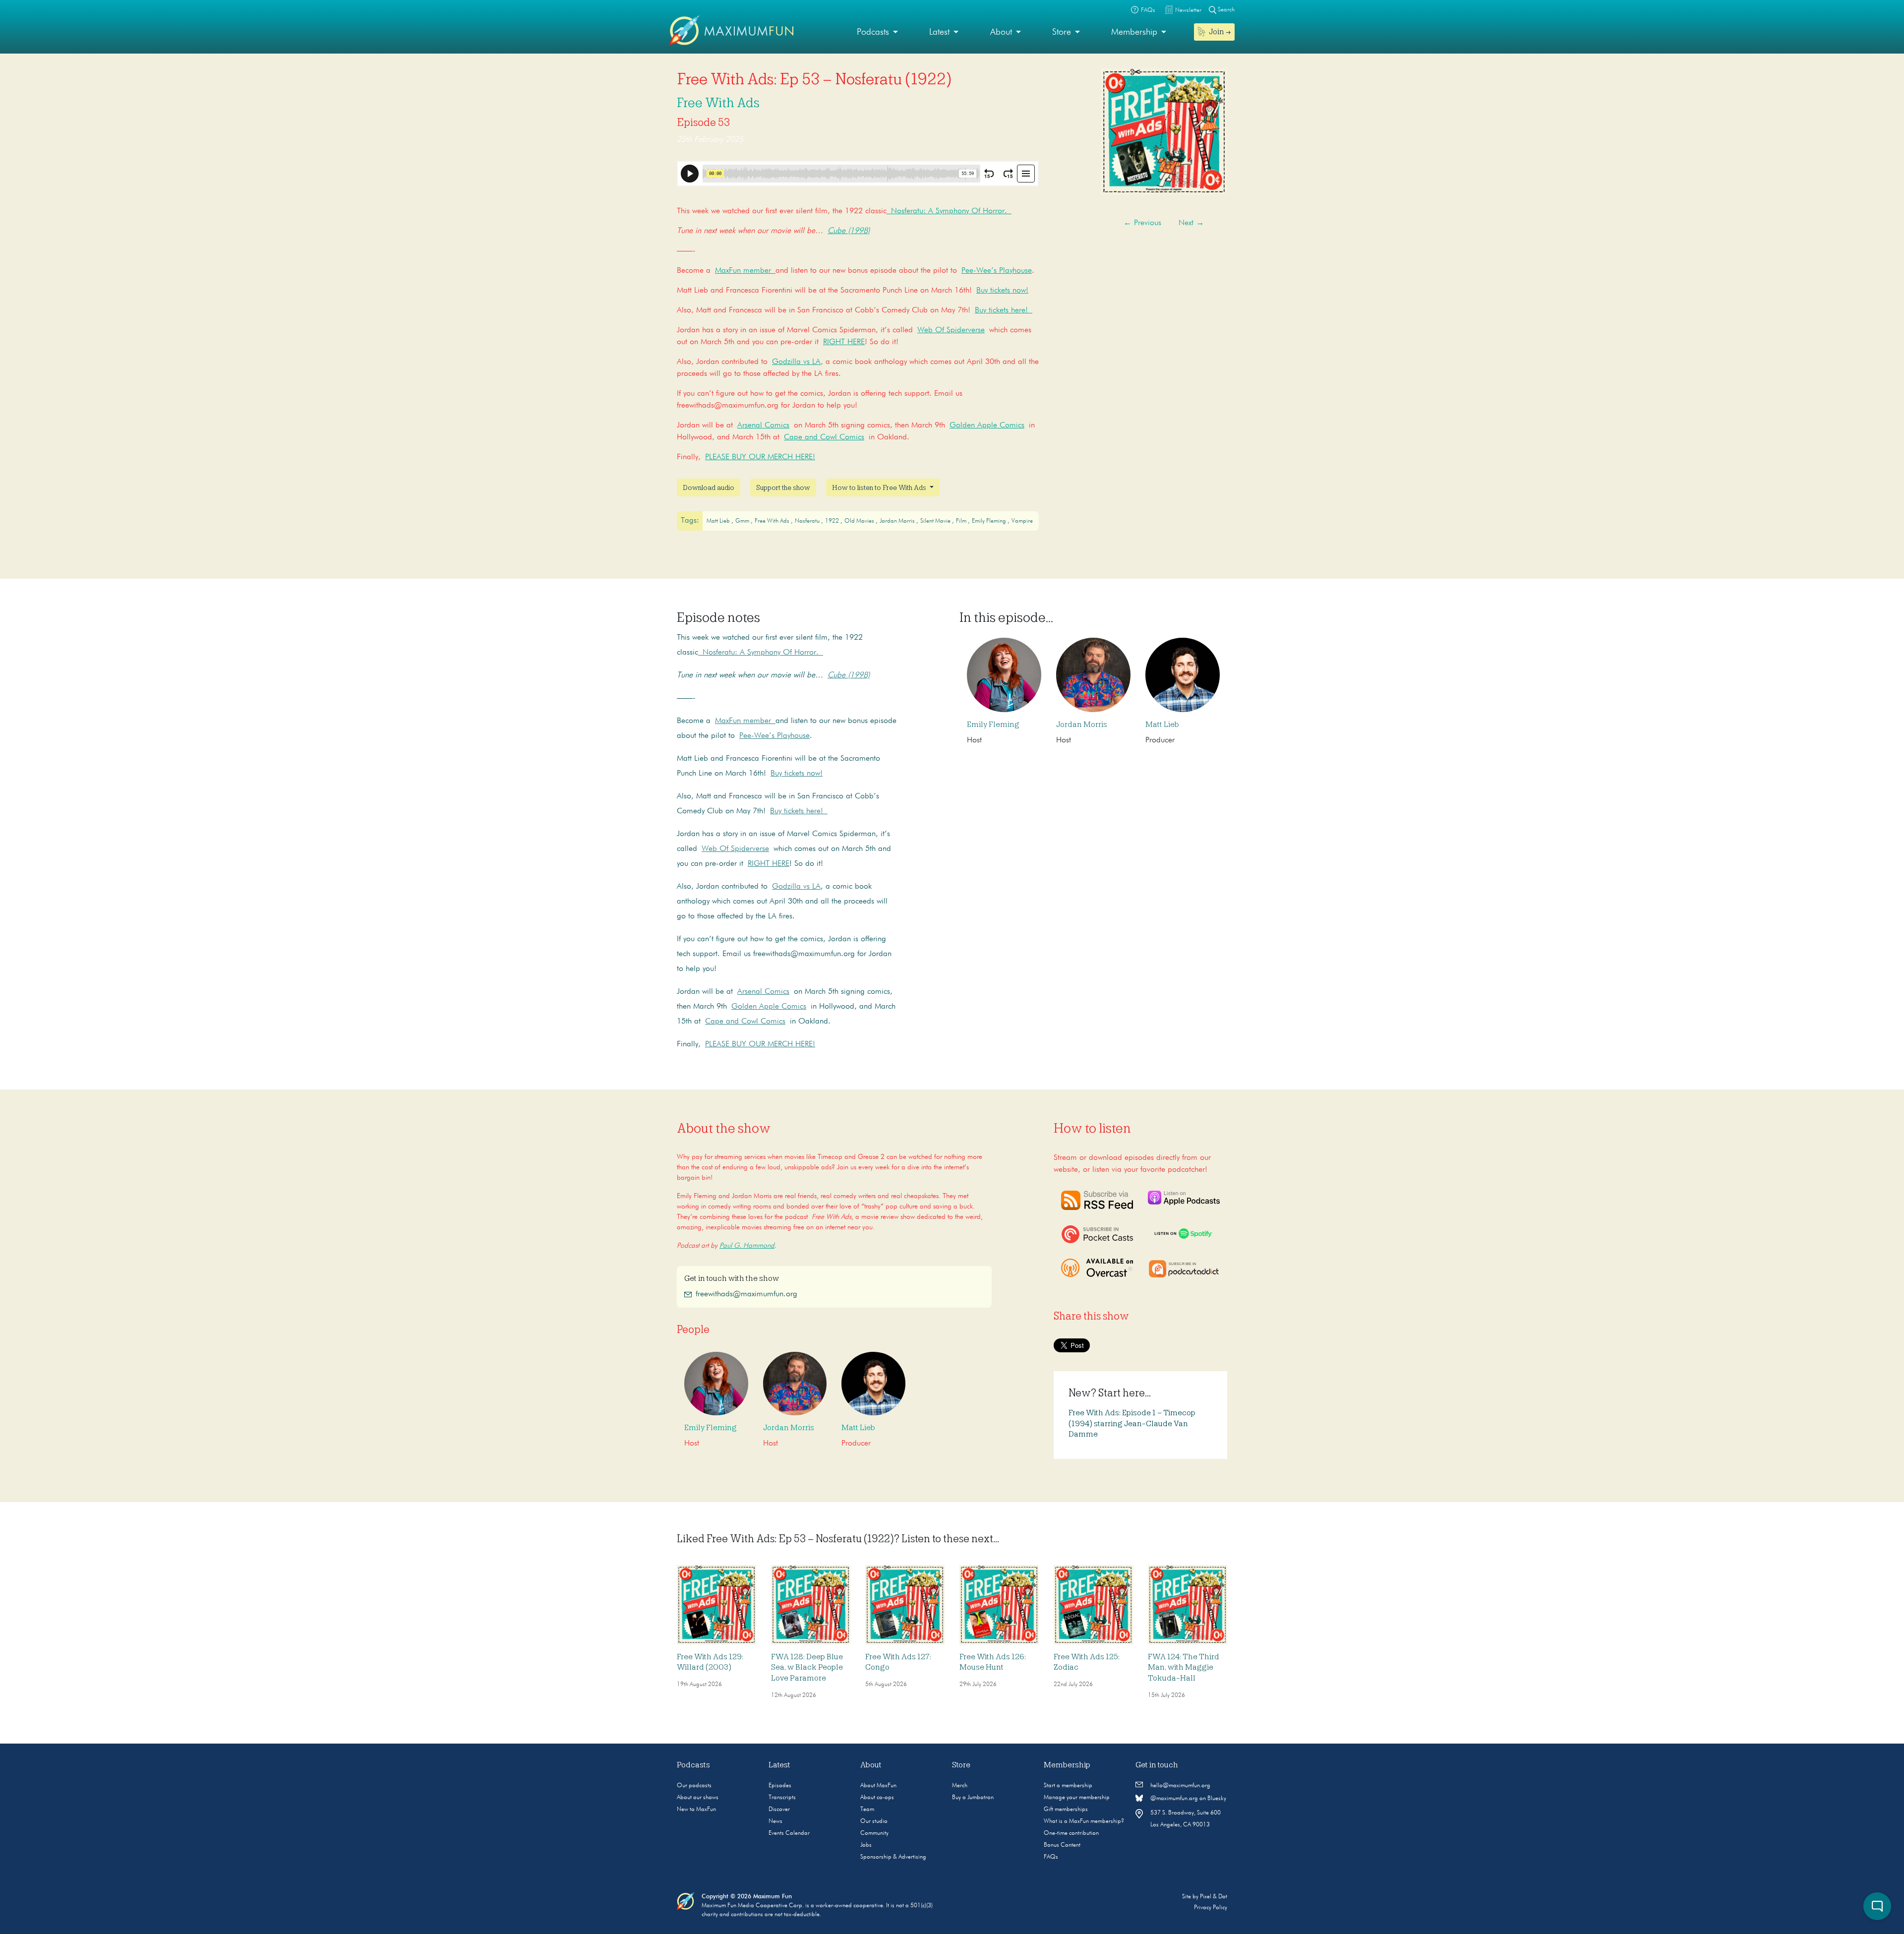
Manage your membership (1077, 1798)
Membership (1134, 32)
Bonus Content (1062, 1845)
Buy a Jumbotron (973, 1798)
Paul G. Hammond (747, 1246)
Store (1062, 32)
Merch (960, 1786)
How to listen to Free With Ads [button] (880, 487)
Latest (939, 32)
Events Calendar (789, 1833)
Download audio (709, 487)
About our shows (698, 1798)
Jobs (866, 1845)
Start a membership (1068, 1786)
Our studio (874, 1821)
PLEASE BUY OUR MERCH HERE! (760, 457)
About (1001, 32)
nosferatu (808, 521)
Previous (1142, 223)
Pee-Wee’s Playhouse (997, 271)
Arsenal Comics (763, 425)
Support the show (783, 487)
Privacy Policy (1211, 1908)
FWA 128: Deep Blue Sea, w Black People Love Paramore (807, 1667)
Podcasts (873, 32)
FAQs (1051, 1857)
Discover (779, 1810)
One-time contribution (1071, 1833)
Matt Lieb (719, 521)
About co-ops (877, 1798)
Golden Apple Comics (987, 425)
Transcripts (782, 1798)
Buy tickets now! (1002, 291)
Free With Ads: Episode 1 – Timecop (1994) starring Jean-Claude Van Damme (1132, 1423)
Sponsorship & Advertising (893, 1857)
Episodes (780, 1786)
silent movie (936, 521)
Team (867, 1810)
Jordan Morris (898, 521)
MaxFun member (745, 271)
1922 (833, 521)
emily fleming (990, 521)
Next (1191, 223)
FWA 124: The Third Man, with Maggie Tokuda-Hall (1184, 1667)
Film (962, 521)
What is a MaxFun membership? (1084, 1821)
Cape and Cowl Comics (824, 437)
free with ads (773, 521)
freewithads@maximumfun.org (746, 1294)
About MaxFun (878, 1786)
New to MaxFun (696, 1810)
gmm (743, 521)
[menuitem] (877, 32)
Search (1225, 10)
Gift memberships (1066, 1810)
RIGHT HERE (844, 342)
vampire (1022, 521)
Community (874, 1833)
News (775, 1821)
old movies (860, 521)
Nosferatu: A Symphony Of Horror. (949, 211)
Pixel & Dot (1214, 1897)
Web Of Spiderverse (951, 330)
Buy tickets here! (1004, 310)
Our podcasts (694, 1786)
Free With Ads (718, 103)
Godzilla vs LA (796, 362)
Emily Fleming (993, 725)
